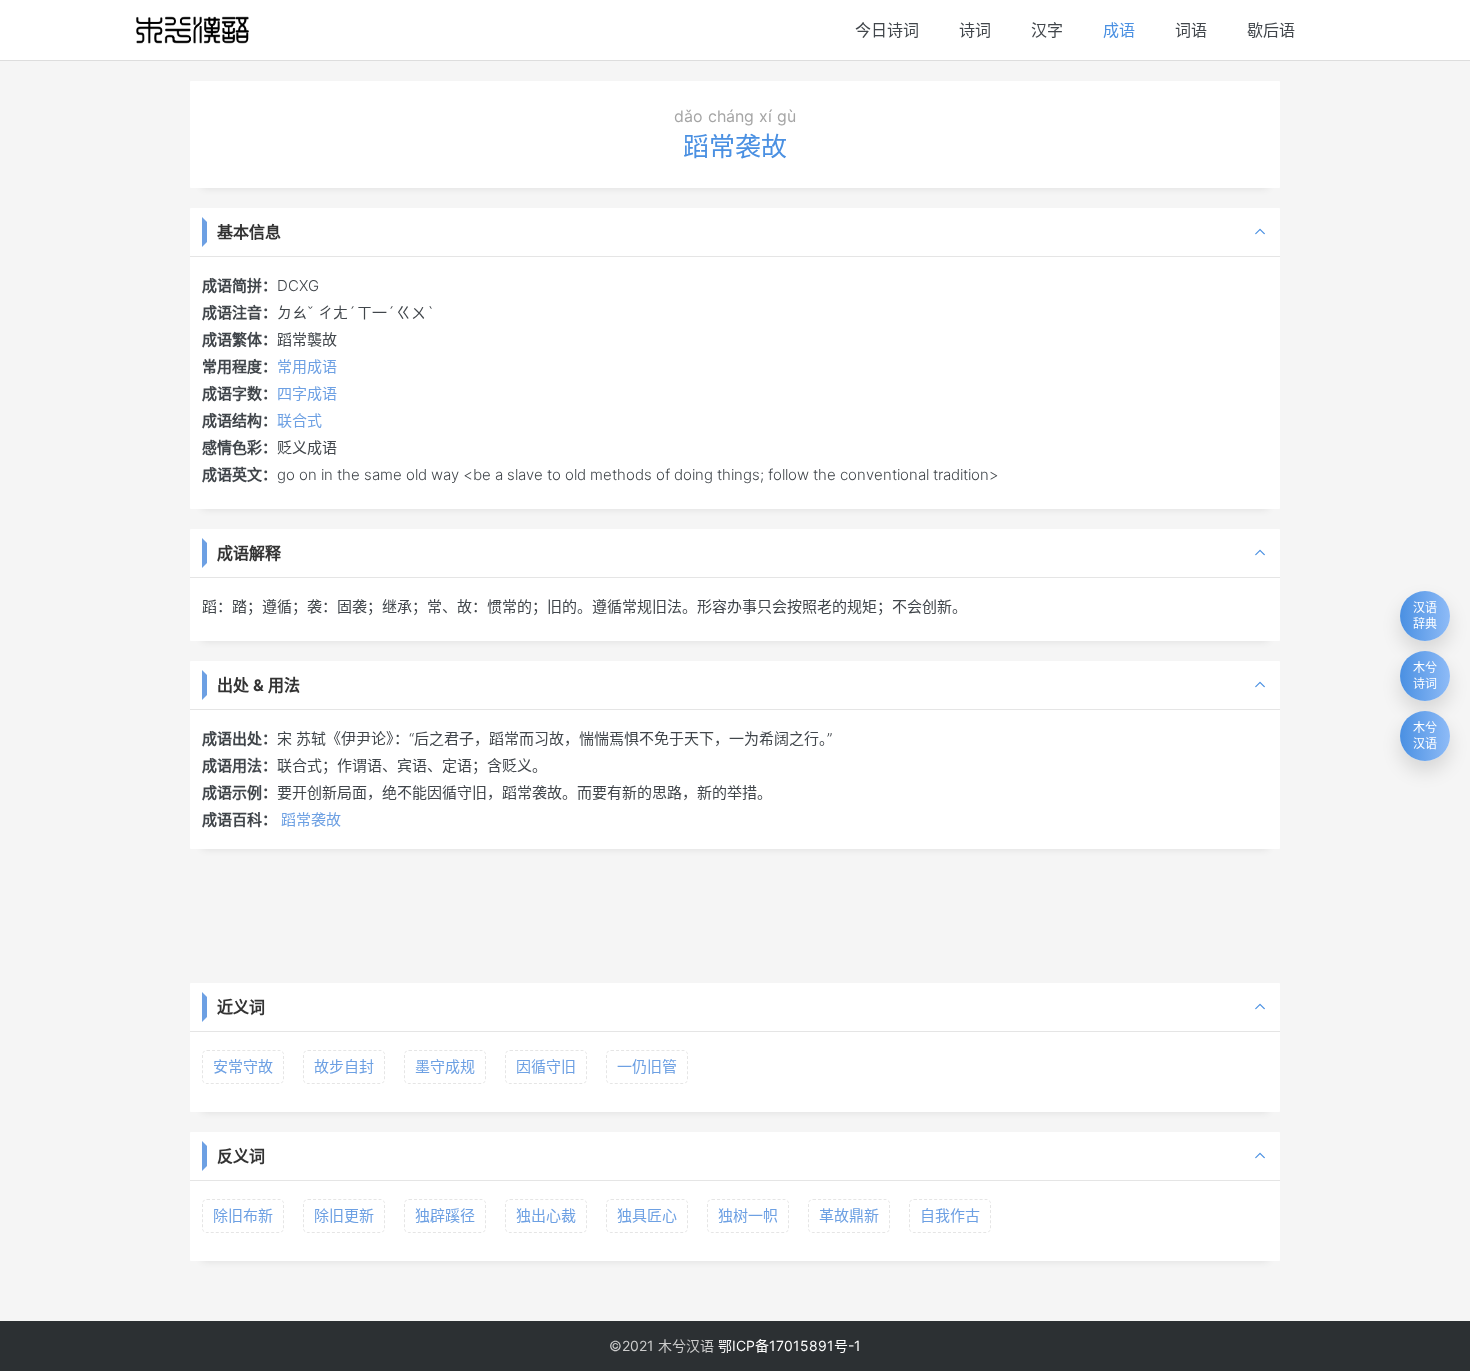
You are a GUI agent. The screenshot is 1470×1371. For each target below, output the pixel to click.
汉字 (1047, 30)
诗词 (975, 30)
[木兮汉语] (192, 30)
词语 (1191, 30)
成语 (1119, 30)
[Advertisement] (735, 914)
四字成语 (307, 393)
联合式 (299, 420)
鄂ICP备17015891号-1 (789, 1345)
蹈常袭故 (311, 819)
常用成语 (307, 366)
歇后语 (1271, 30)
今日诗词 (887, 30)
